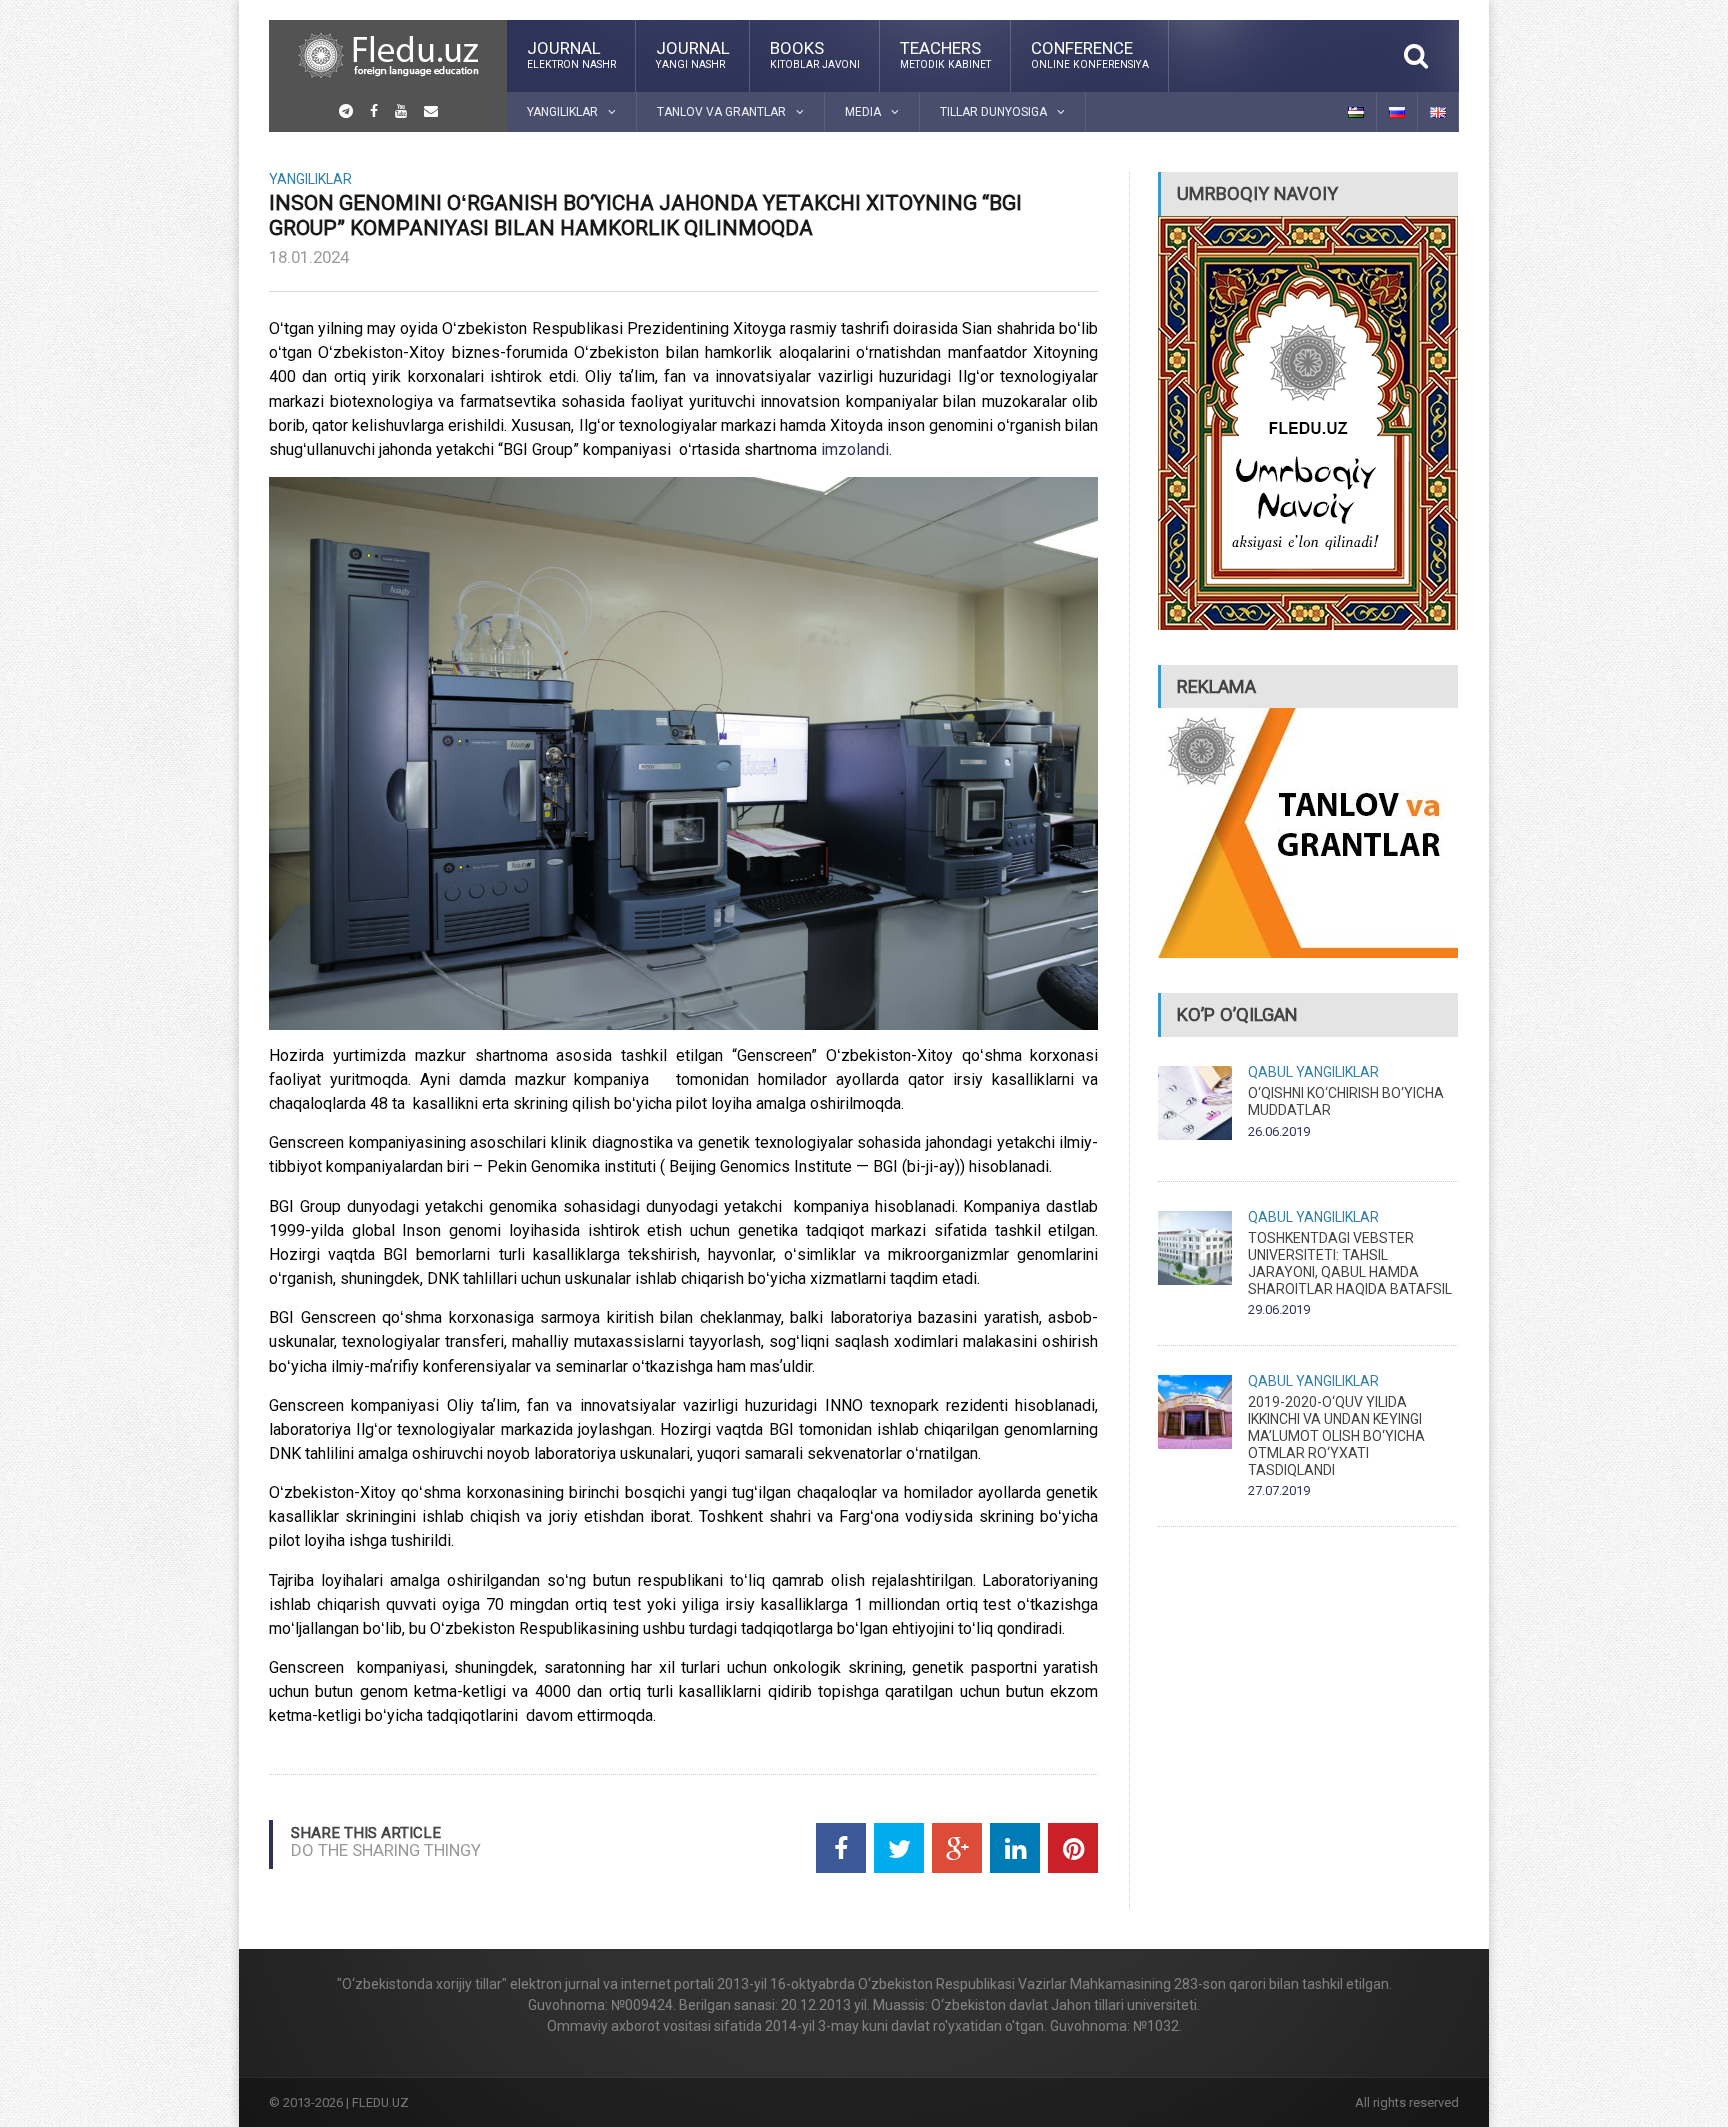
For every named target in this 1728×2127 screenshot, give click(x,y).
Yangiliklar (310, 179)
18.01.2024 (309, 257)
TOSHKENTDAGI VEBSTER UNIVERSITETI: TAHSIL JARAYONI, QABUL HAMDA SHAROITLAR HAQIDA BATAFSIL (1350, 1263)
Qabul (1270, 1072)
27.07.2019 (1279, 1490)
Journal (571, 54)
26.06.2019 (1279, 1131)
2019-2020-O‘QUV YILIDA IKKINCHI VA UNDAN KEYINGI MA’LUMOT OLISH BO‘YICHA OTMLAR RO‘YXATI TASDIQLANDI (1336, 1435)
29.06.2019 (1279, 1309)
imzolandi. (856, 449)
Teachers (945, 54)
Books (815, 54)
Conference (1090, 54)
